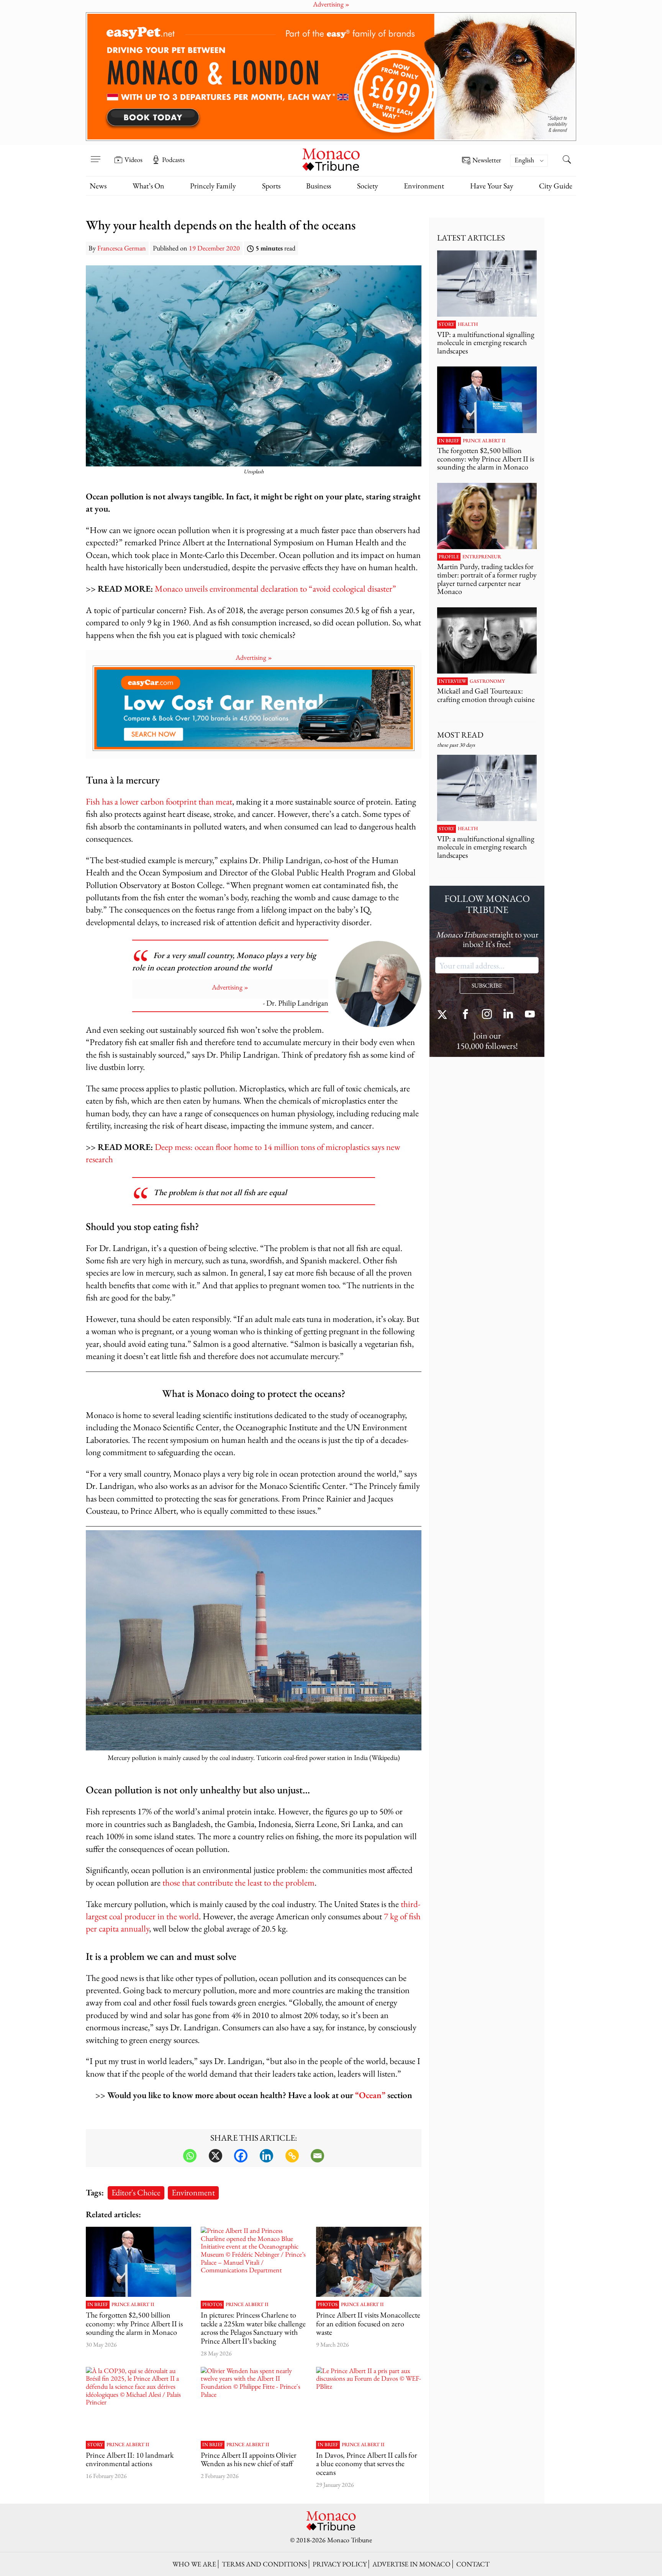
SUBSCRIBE (487, 985)
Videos (134, 160)
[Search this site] (567, 160)
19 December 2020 (214, 248)
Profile (449, 557)
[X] (215, 2156)
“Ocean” (370, 2095)
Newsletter (487, 160)
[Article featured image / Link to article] (138, 2262)
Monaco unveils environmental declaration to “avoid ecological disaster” (275, 588)
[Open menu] (95, 154)
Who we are (194, 2564)
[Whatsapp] (190, 2156)
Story (95, 2445)
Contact (473, 2564)
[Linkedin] (266, 2156)
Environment (424, 186)
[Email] (317, 2156)
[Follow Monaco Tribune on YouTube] (530, 1015)
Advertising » (254, 657)
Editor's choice (136, 2192)
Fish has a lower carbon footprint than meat (159, 801)
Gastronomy (487, 681)
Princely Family (213, 186)
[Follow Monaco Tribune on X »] (444, 1015)
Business (319, 186)
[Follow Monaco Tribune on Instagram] (487, 1015)
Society (368, 186)
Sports (271, 186)
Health (468, 324)
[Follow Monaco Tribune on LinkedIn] (508, 1015)
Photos (212, 2304)
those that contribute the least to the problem (238, 1882)
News (98, 186)
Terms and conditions (264, 2564)
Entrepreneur (482, 557)
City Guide (556, 186)
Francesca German (122, 248)
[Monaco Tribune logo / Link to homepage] (331, 159)
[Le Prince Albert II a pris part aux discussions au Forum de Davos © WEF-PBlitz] (369, 2402)
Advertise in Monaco (411, 2564)
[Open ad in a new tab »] (331, 77)
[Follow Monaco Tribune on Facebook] (465, 1015)
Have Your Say (492, 186)
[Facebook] (241, 2156)
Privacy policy (340, 2564)
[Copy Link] (292, 2156)
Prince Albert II (133, 2304)
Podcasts (173, 160)
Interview (452, 681)
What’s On (148, 186)
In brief (98, 2304)
